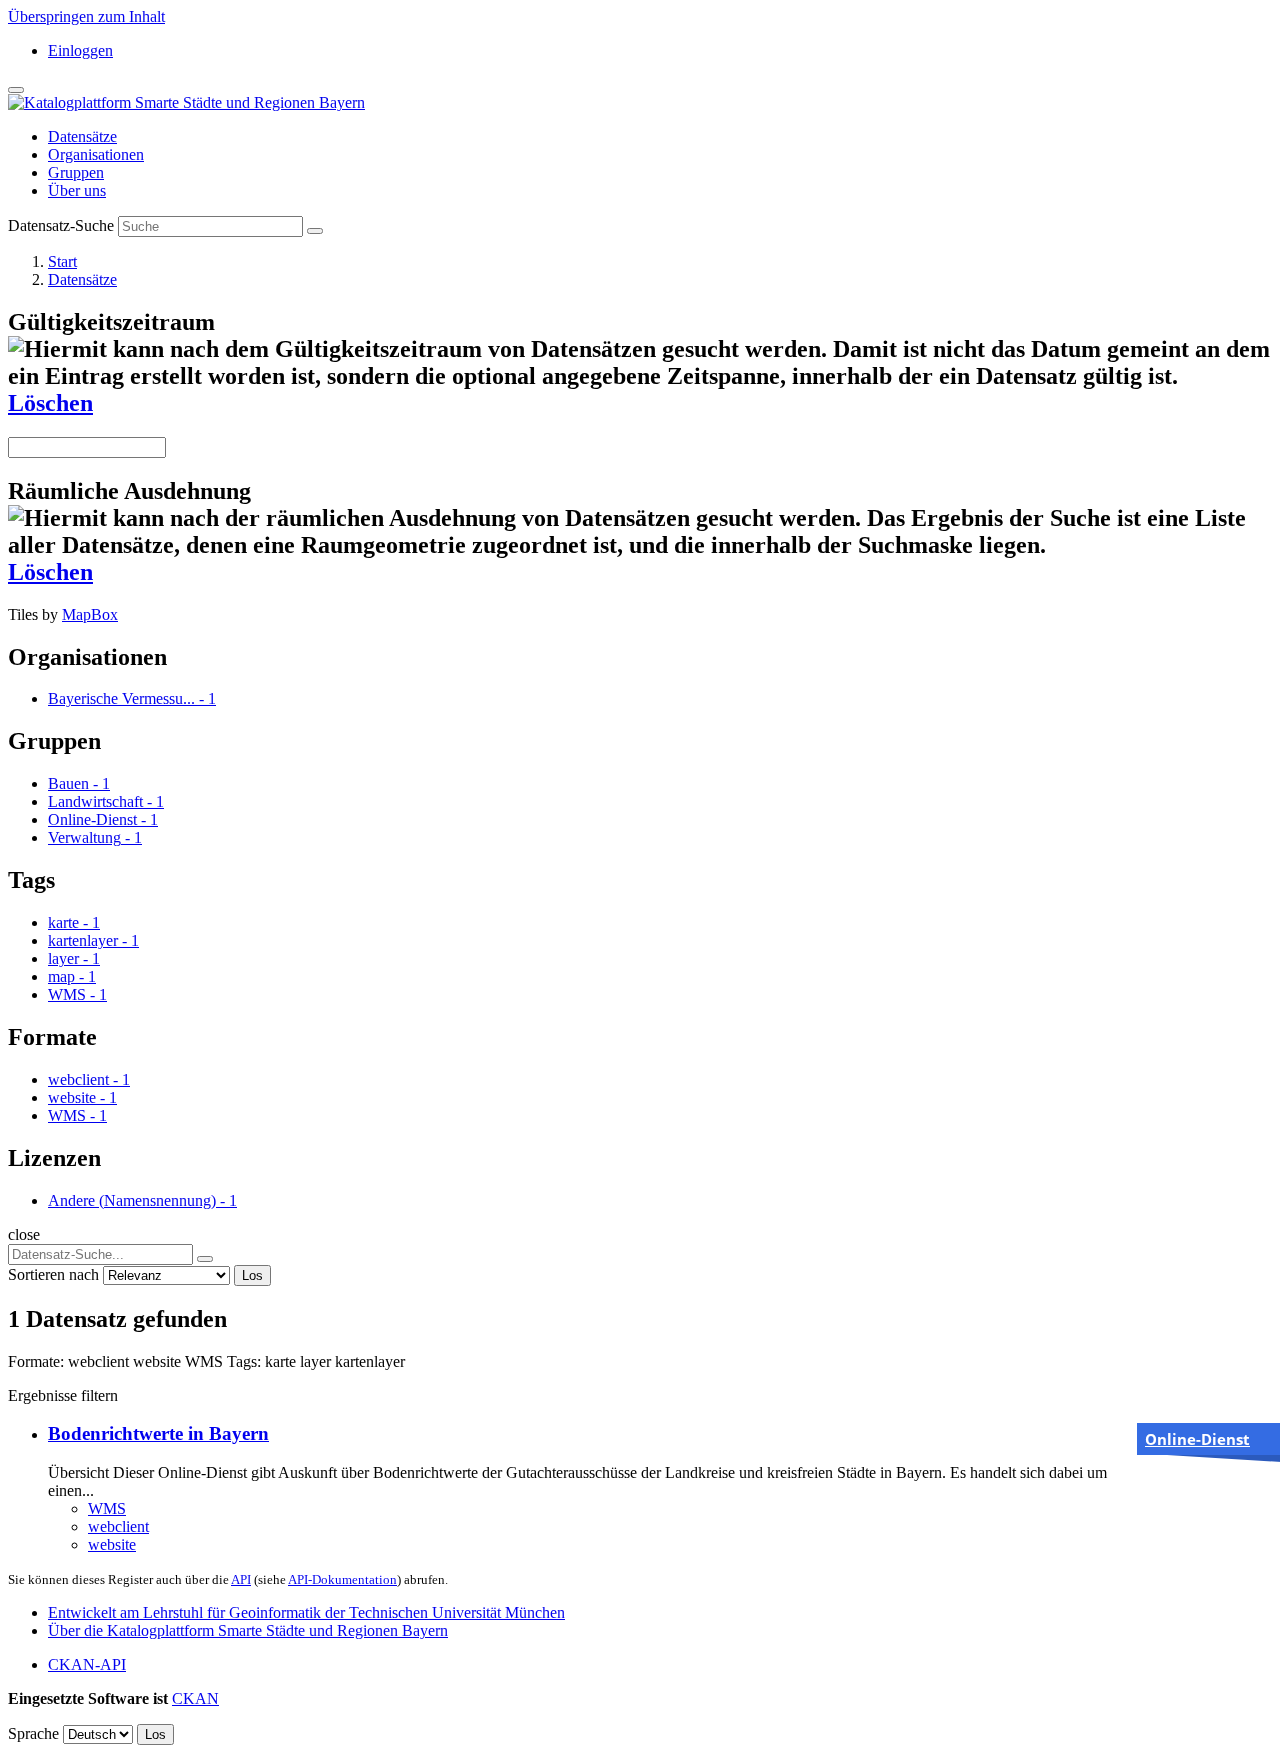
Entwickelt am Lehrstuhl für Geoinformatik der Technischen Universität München (306, 1612)
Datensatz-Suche (61, 225)
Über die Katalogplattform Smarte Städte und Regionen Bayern (248, 1630)
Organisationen (96, 154)
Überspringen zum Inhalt (86, 16)
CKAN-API (87, 1664)
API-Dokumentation (342, 1579)
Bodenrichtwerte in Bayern (158, 1433)
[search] (205, 1259)
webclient (118, 1526)
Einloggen (80, 50)
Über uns (77, 190)
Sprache (33, 1733)
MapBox (90, 614)
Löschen (50, 403)
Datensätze (82, 136)
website (112, 1544)
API (241, 1579)
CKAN (195, 1698)
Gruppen (76, 172)
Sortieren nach (53, 1274)
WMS (107, 1508)
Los (252, 1275)
